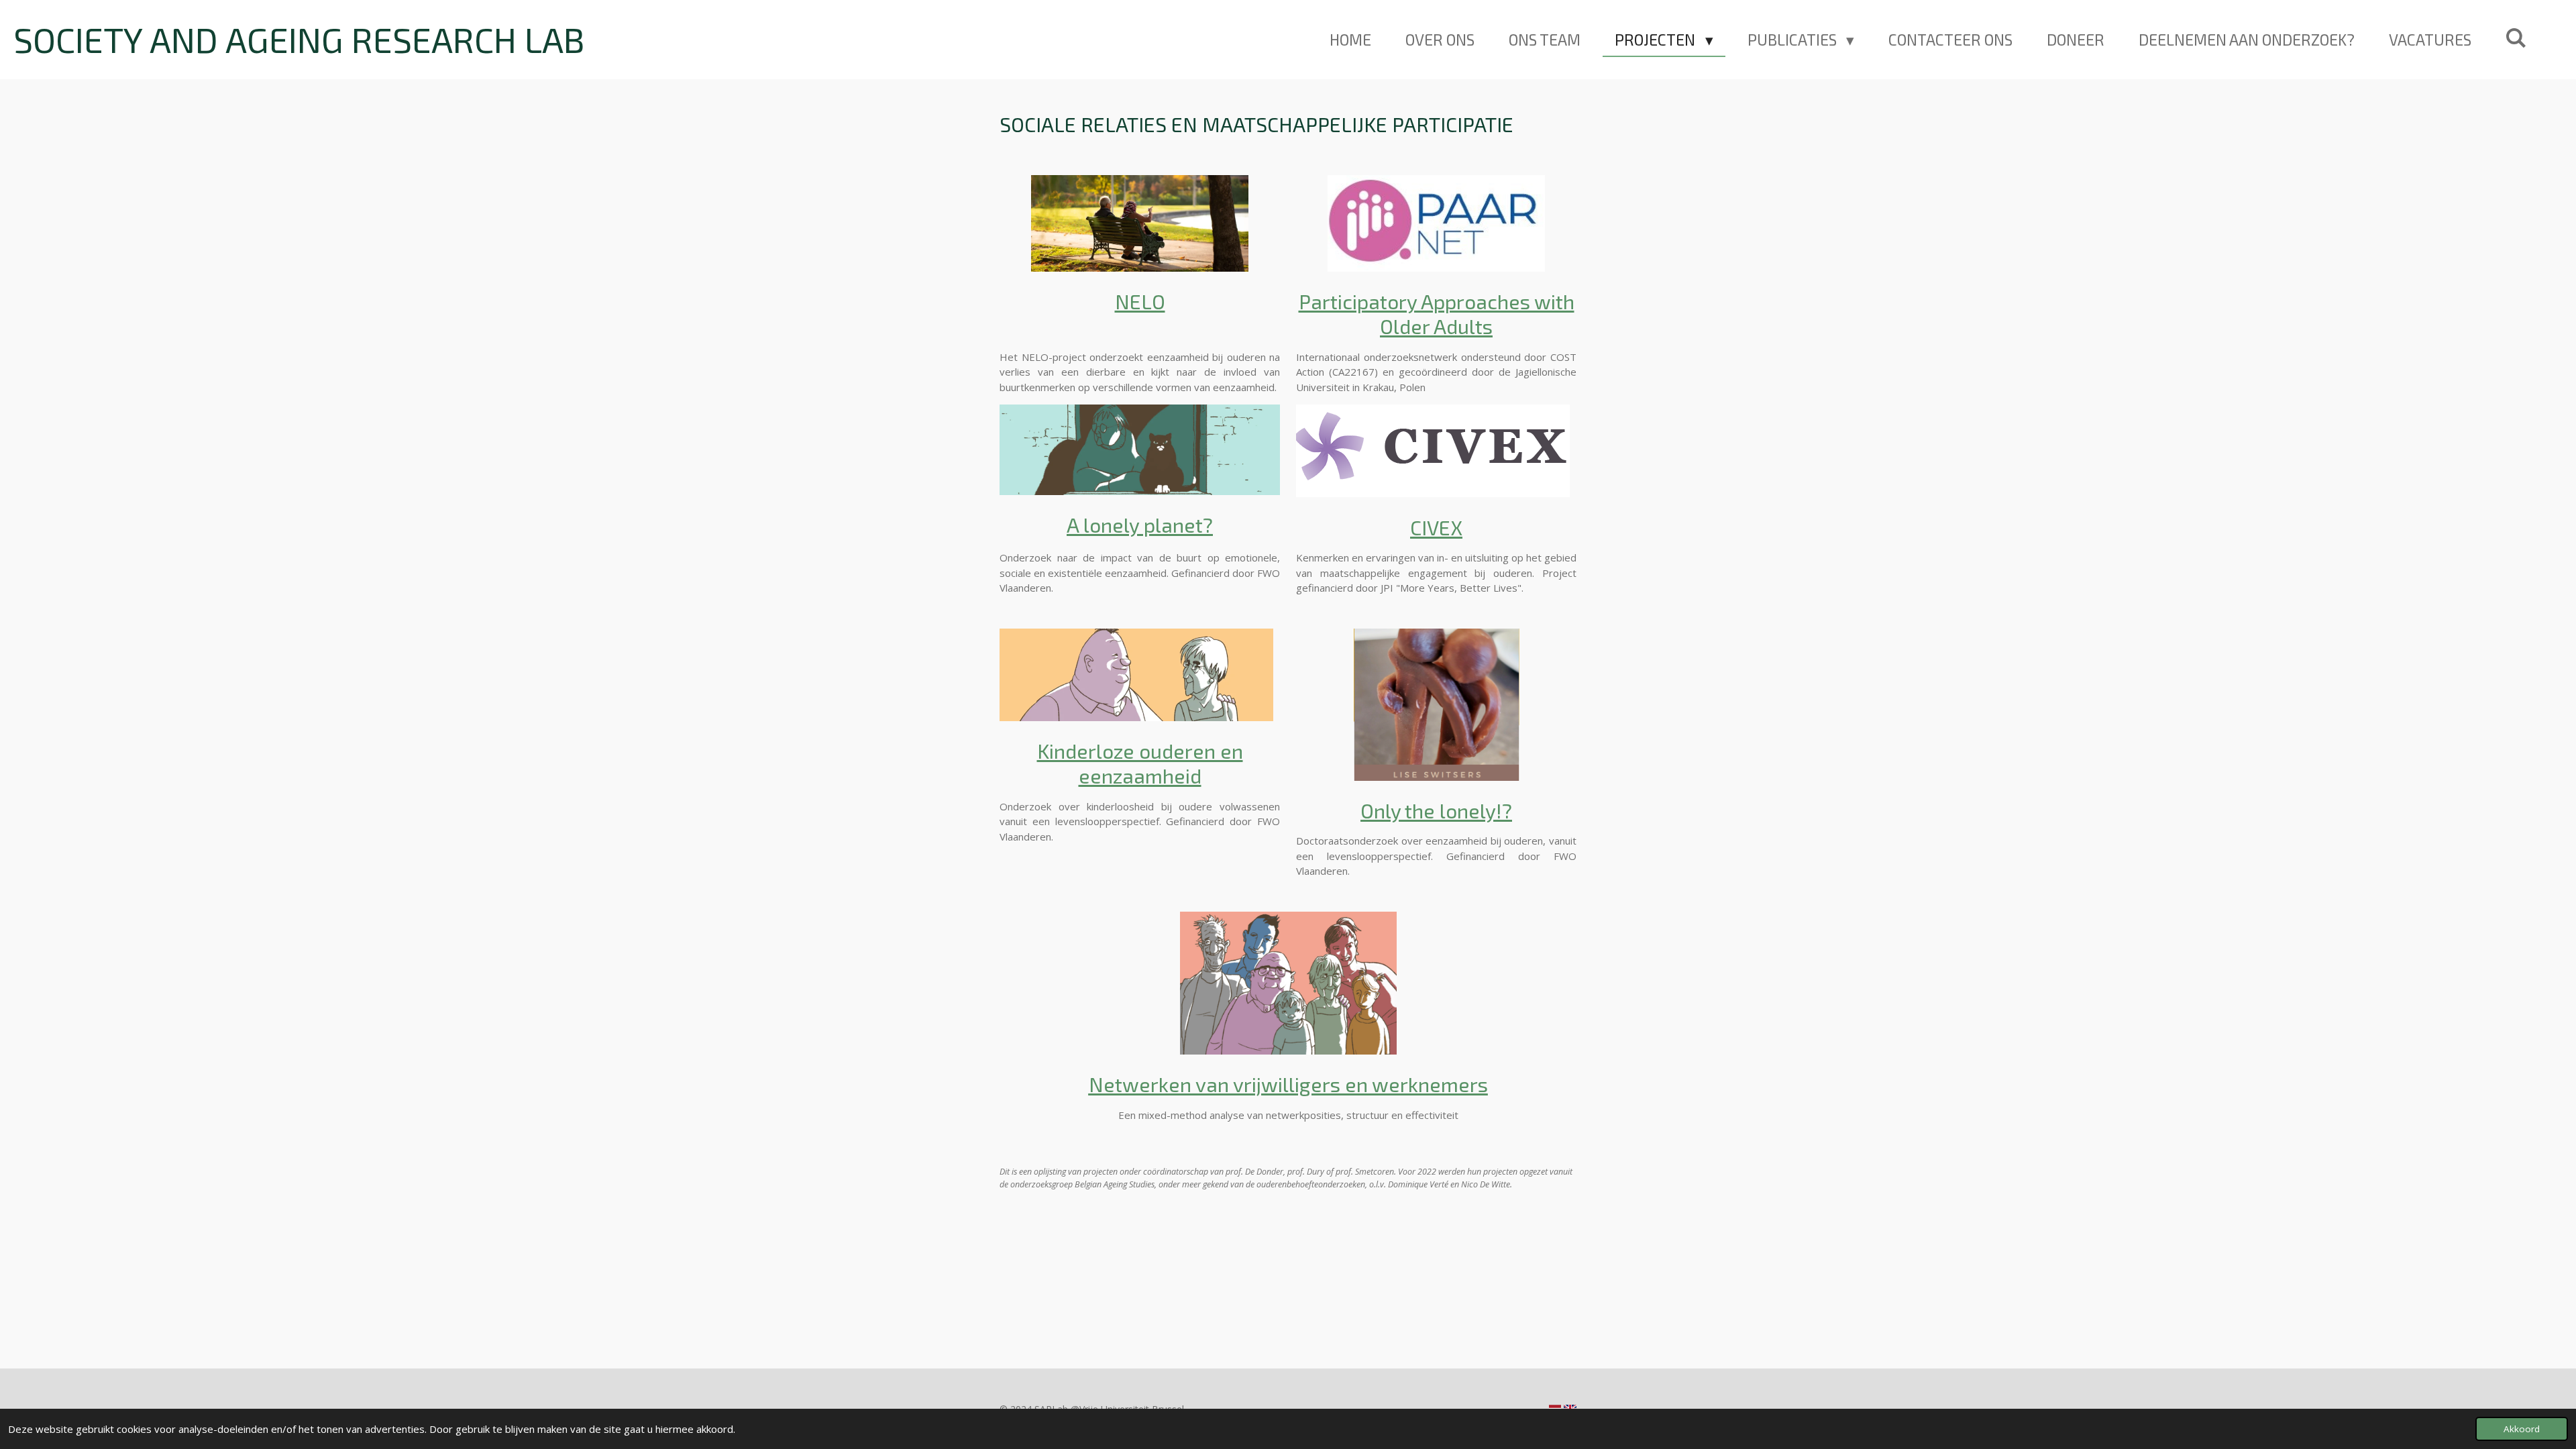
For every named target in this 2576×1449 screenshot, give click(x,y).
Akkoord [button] (2522, 1429)
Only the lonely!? (1436, 810)
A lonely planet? (1140, 525)
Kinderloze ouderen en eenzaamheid (1140, 763)
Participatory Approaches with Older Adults (1437, 314)
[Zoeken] (2516, 38)
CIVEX (1436, 527)
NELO (1140, 301)
